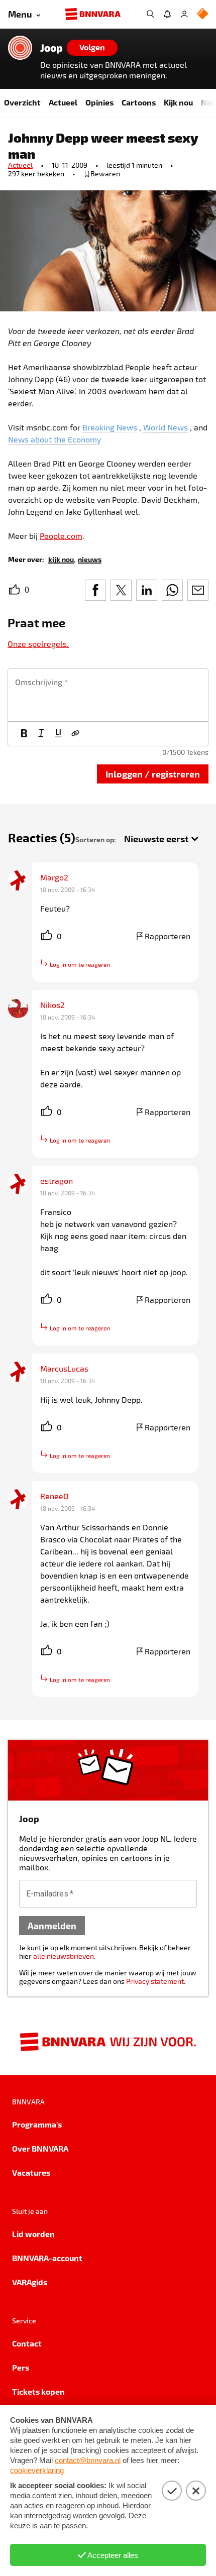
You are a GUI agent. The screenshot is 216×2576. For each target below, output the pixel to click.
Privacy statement (155, 1981)
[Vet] (24, 734)
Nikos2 (52, 1005)
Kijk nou (178, 102)
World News (166, 427)
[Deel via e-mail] (198, 590)
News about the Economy (55, 439)
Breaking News (110, 427)
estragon (57, 1181)
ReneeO (55, 1496)
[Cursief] (41, 734)
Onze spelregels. (38, 644)
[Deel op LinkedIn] (147, 590)
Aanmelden (52, 1925)
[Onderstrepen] (58, 734)
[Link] (75, 734)
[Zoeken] (150, 14)
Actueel (63, 102)
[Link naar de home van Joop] (20, 48)
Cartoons (139, 102)
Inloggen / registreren (153, 774)
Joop (51, 48)
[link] (61, 559)
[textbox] (108, 695)
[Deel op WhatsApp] (172, 590)
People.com (61, 536)
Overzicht (22, 102)
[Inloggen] (184, 14)
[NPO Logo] (202, 14)
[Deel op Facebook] (95, 590)
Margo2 (54, 877)
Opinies (99, 102)
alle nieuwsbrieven (64, 1956)
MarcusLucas (64, 1368)
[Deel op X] (121, 590)
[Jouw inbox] (167, 14)
